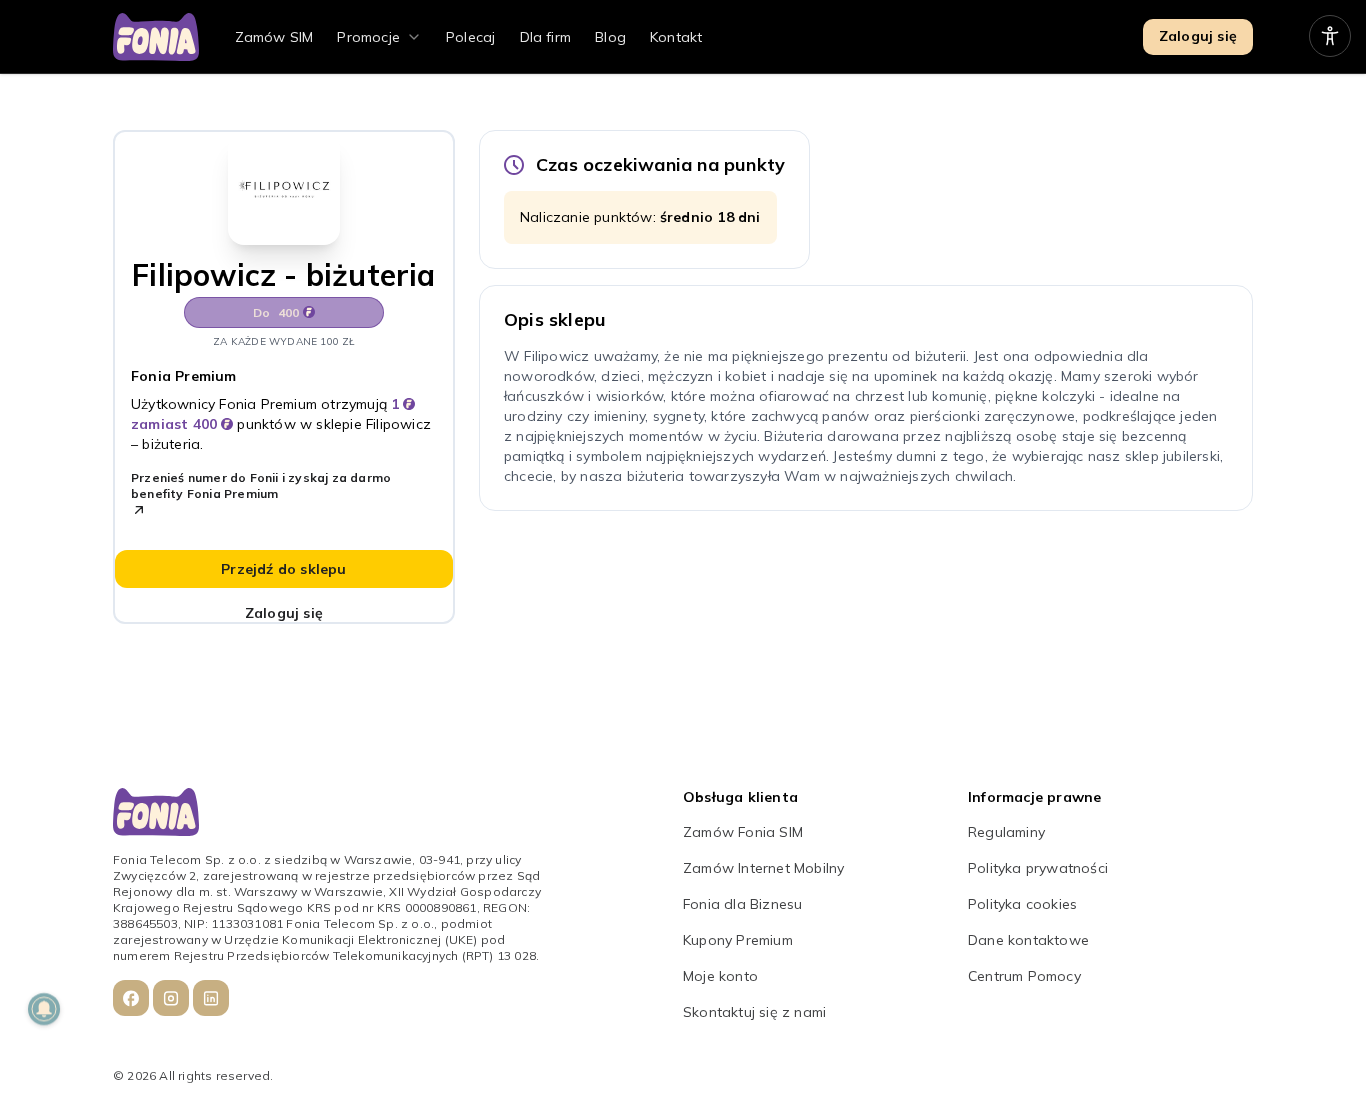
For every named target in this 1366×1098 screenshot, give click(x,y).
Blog (610, 37)
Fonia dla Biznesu (742, 904)
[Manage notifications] (44, 1009)
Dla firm (546, 37)
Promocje (368, 37)
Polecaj (470, 37)
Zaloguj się (1198, 36)
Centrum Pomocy (1024, 976)
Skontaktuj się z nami (754, 1012)
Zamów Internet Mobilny (763, 868)
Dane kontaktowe (1028, 940)
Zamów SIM (274, 37)
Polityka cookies (1022, 904)
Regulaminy (1006, 832)
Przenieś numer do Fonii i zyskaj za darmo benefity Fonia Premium (261, 485)
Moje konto (720, 976)
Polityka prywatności (1038, 868)
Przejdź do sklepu (283, 569)
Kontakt (676, 37)
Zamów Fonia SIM (743, 832)
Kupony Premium (738, 940)
